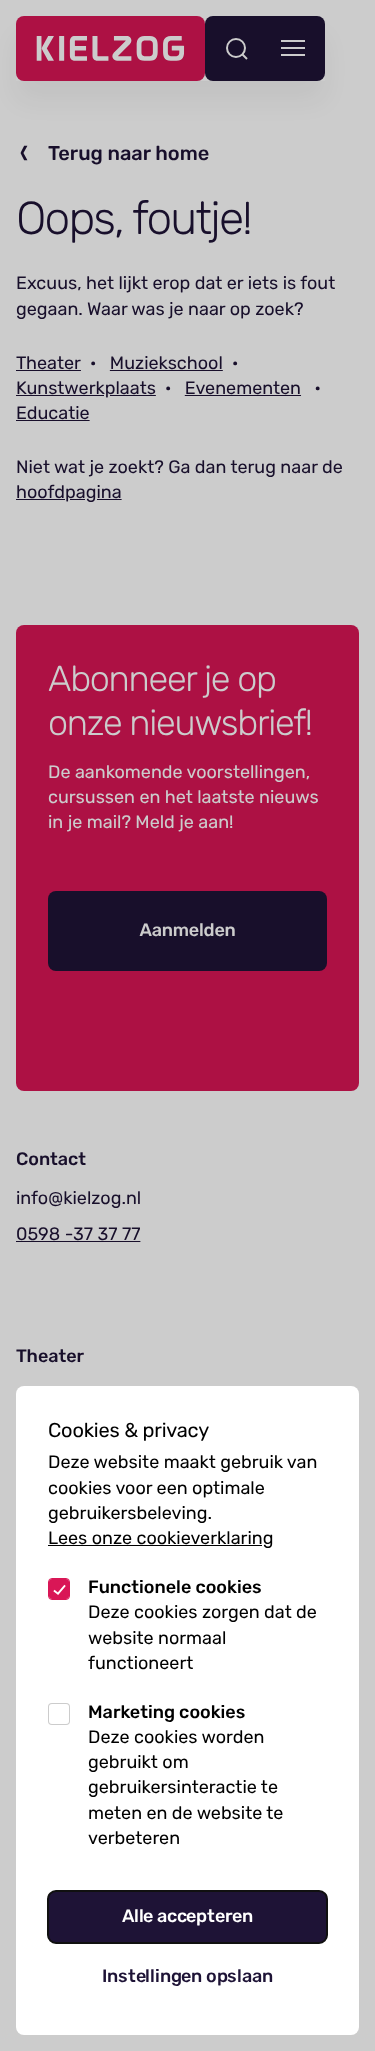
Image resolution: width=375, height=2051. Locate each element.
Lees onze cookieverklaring (160, 1538)
